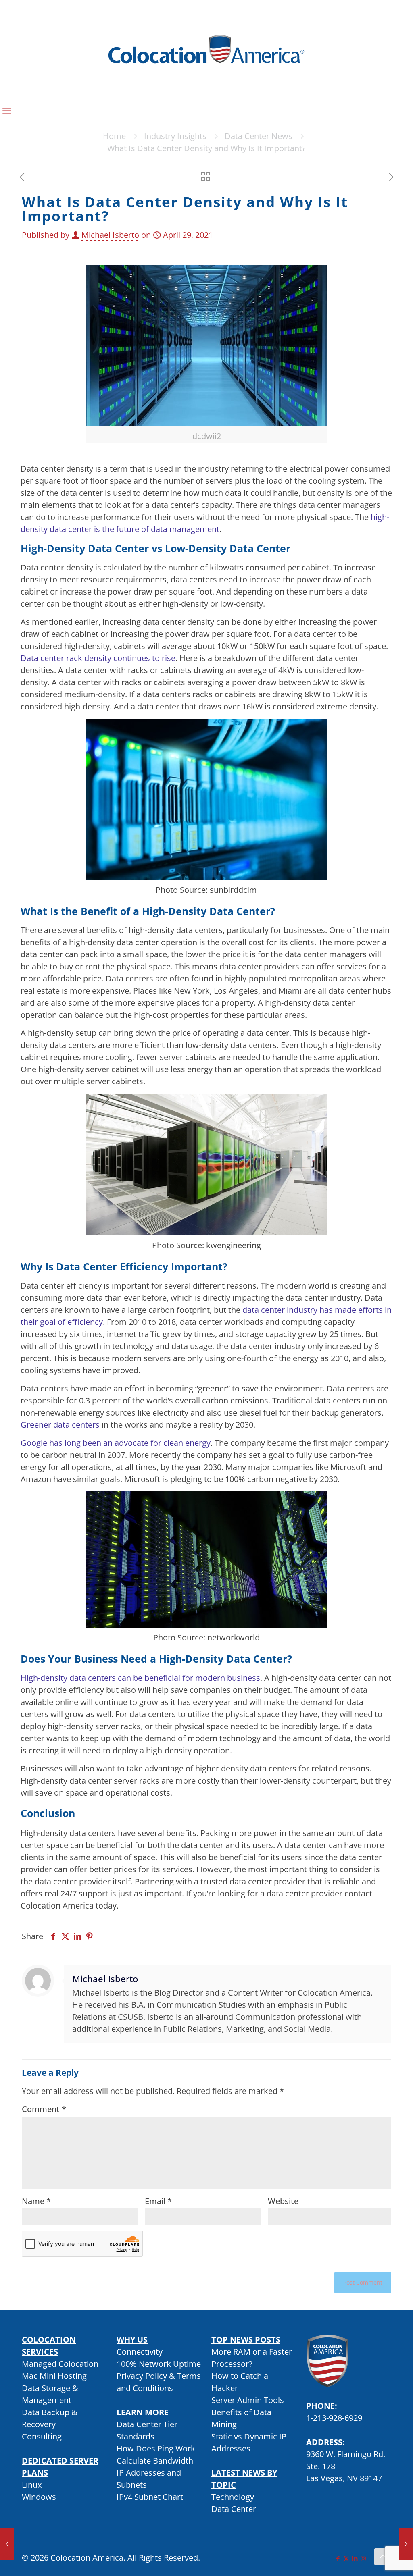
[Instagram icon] (363, 2558)
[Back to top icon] (383, 2557)
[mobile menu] (7, 110)
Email (158, 2201)
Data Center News (259, 136)
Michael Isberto (110, 235)
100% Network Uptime (159, 2364)
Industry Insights (175, 136)
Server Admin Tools (248, 2400)
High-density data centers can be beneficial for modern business (140, 1678)
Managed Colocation (60, 2364)
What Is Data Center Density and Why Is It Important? (206, 148)
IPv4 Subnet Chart (150, 2497)
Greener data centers (60, 1425)
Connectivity (140, 2352)
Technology (233, 2497)
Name (36, 2201)
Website (283, 2201)
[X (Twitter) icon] (346, 2558)
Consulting (42, 2436)
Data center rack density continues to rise (98, 658)
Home (114, 136)
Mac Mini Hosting (54, 2376)
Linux (32, 2485)
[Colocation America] (206, 49)
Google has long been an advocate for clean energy (116, 1443)
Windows (39, 2497)
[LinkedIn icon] (355, 2558)
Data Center (234, 2509)
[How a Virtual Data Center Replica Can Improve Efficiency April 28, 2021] (7, 2544)
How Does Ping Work (156, 2448)
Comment (44, 2109)
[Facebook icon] (338, 2558)
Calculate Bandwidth (155, 2461)
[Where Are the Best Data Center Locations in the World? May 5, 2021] (406, 2544)
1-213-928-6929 (334, 2418)
